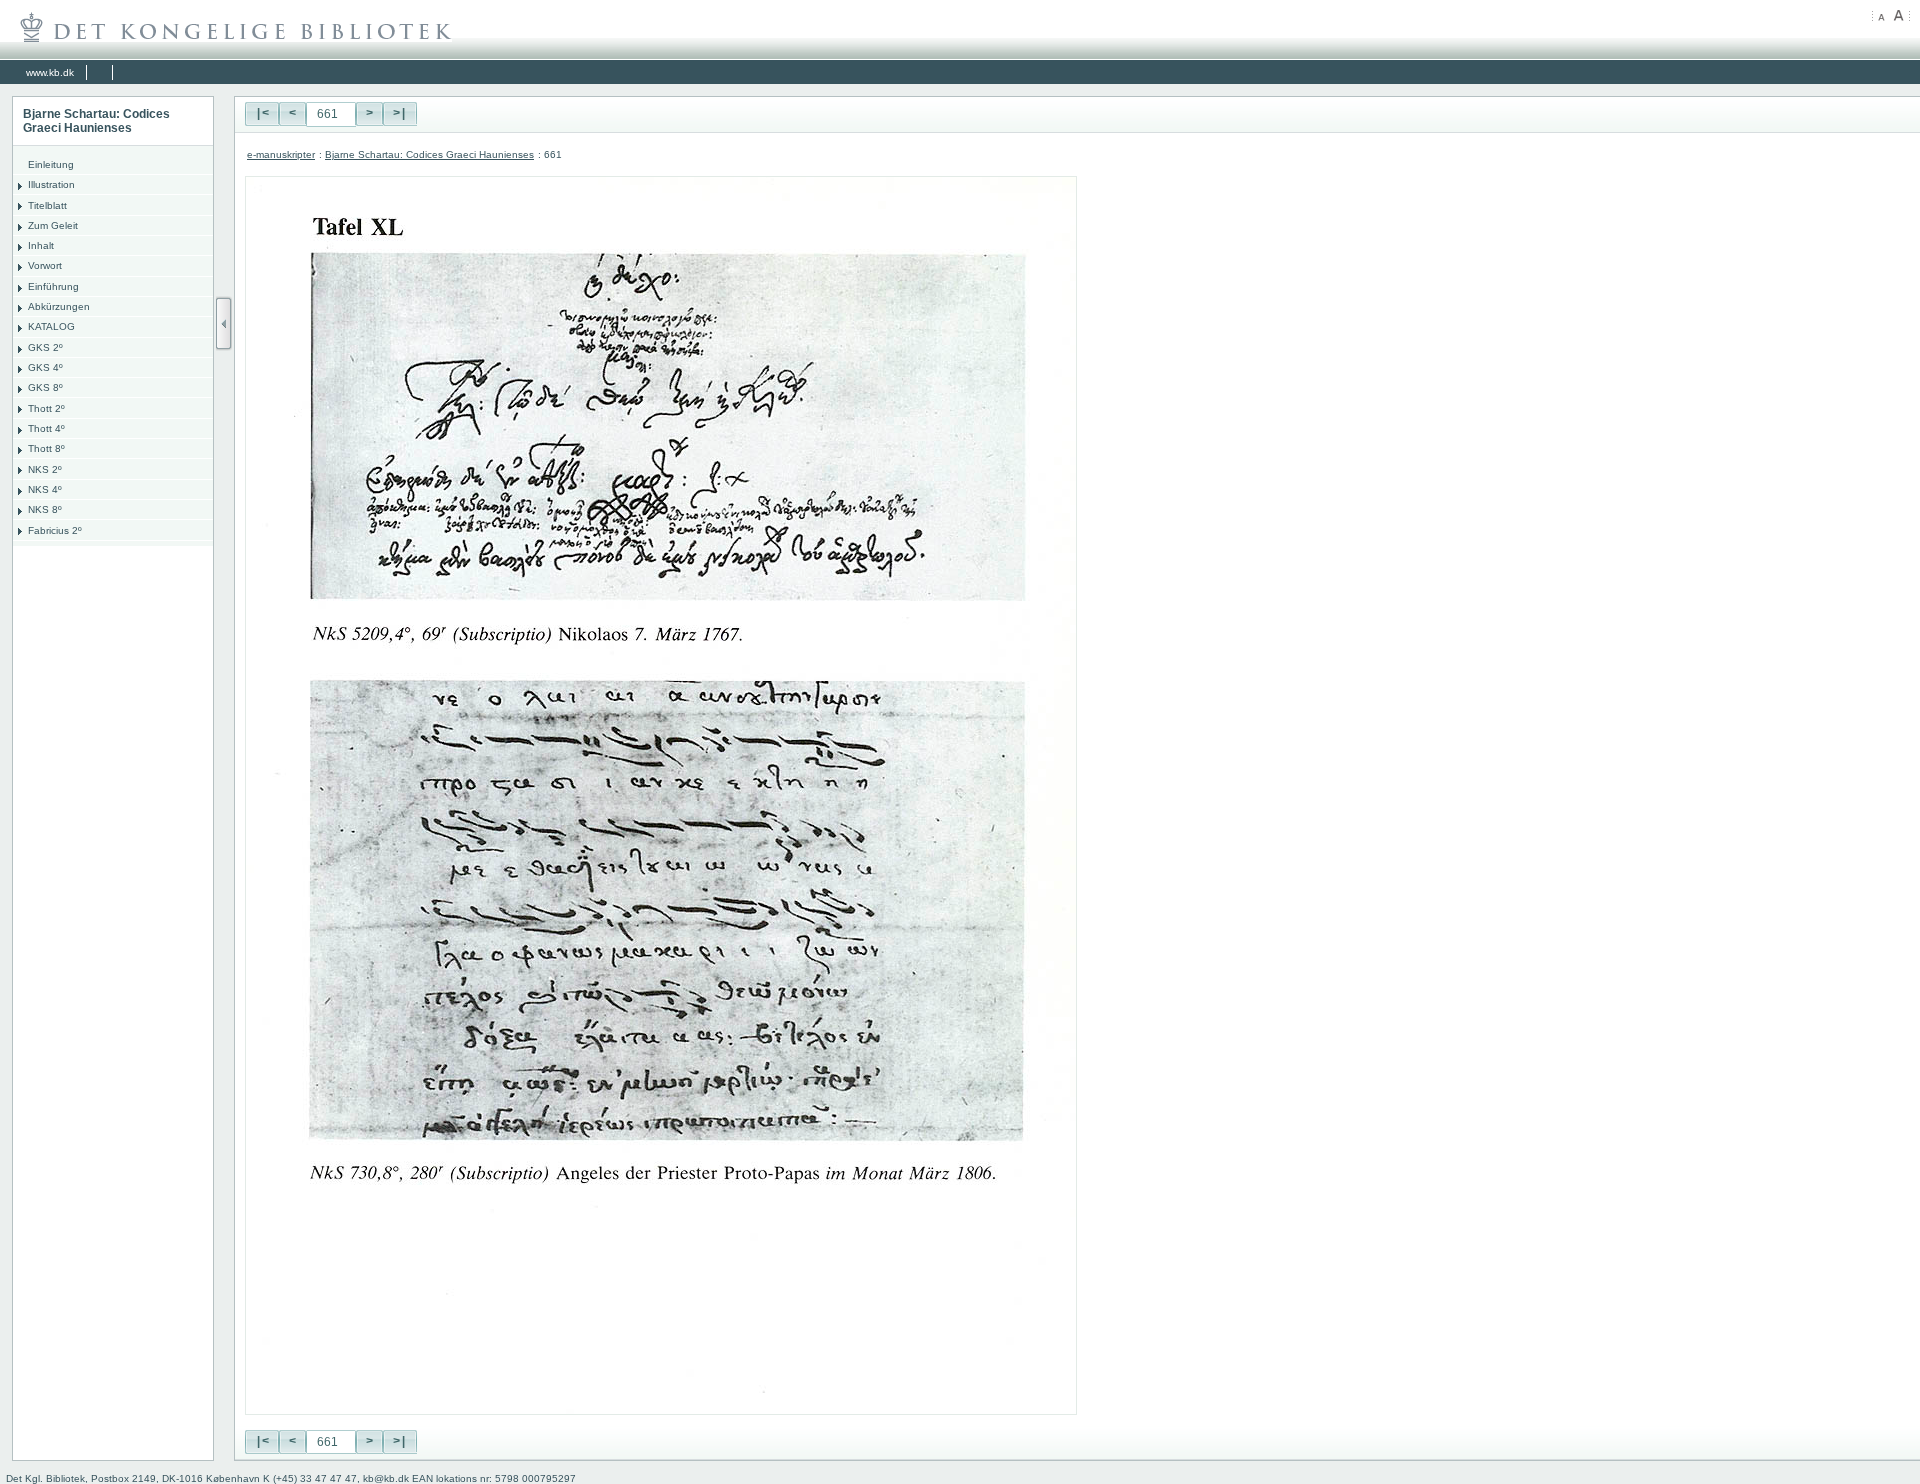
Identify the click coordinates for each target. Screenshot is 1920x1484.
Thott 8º (46, 448)
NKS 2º (45, 469)
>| (400, 114)
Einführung (53, 286)
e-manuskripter (281, 154)
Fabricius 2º (55, 530)
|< (262, 114)
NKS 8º (45, 509)
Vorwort (45, 265)
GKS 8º (45, 387)
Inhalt (41, 245)
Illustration (51, 184)
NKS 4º (45, 489)
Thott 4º (46, 428)
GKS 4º (45, 367)
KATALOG (51, 326)
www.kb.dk (50, 72)
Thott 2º (46, 408)
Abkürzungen (59, 306)
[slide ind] (224, 323)
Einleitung (51, 164)
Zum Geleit (53, 225)
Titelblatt (47, 205)
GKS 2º (45, 347)
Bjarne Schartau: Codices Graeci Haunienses (429, 154)
